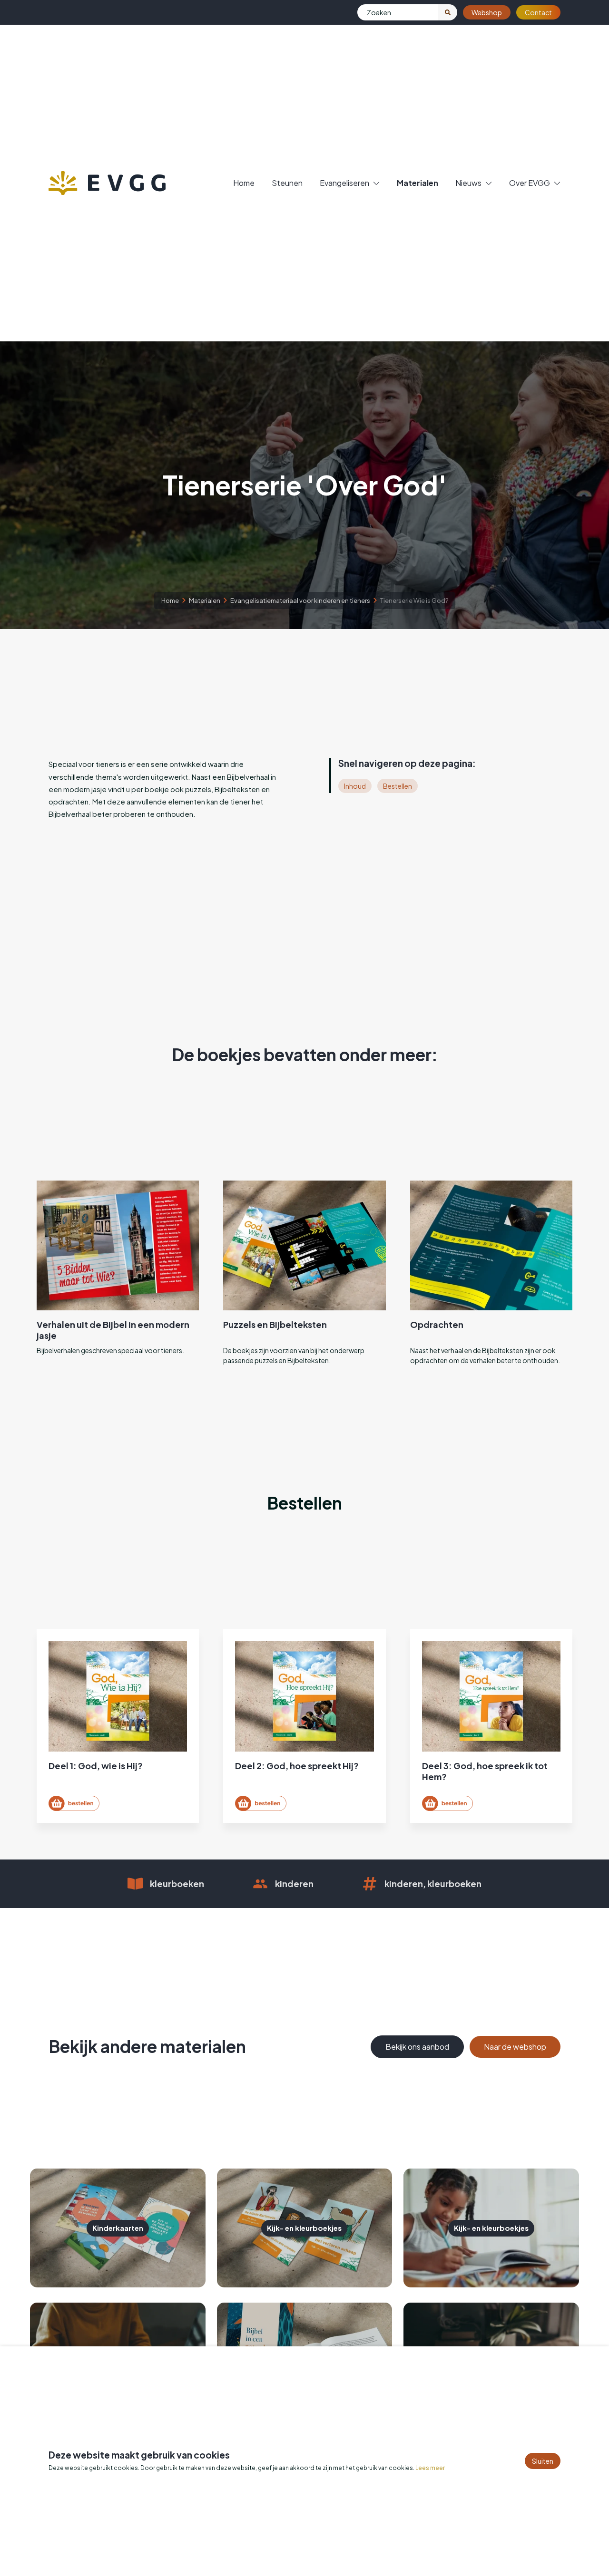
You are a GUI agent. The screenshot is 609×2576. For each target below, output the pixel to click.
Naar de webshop (515, 2047)
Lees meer (430, 2468)
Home (244, 183)
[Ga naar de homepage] (107, 183)
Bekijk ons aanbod (417, 2047)
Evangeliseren (344, 183)
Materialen (417, 183)
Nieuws (468, 183)
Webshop (487, 12)
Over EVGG (530, 183)
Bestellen (398, 786)
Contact (538, 12)
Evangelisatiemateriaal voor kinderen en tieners (300, 600)
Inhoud (355, 786)
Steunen (287, 183)
